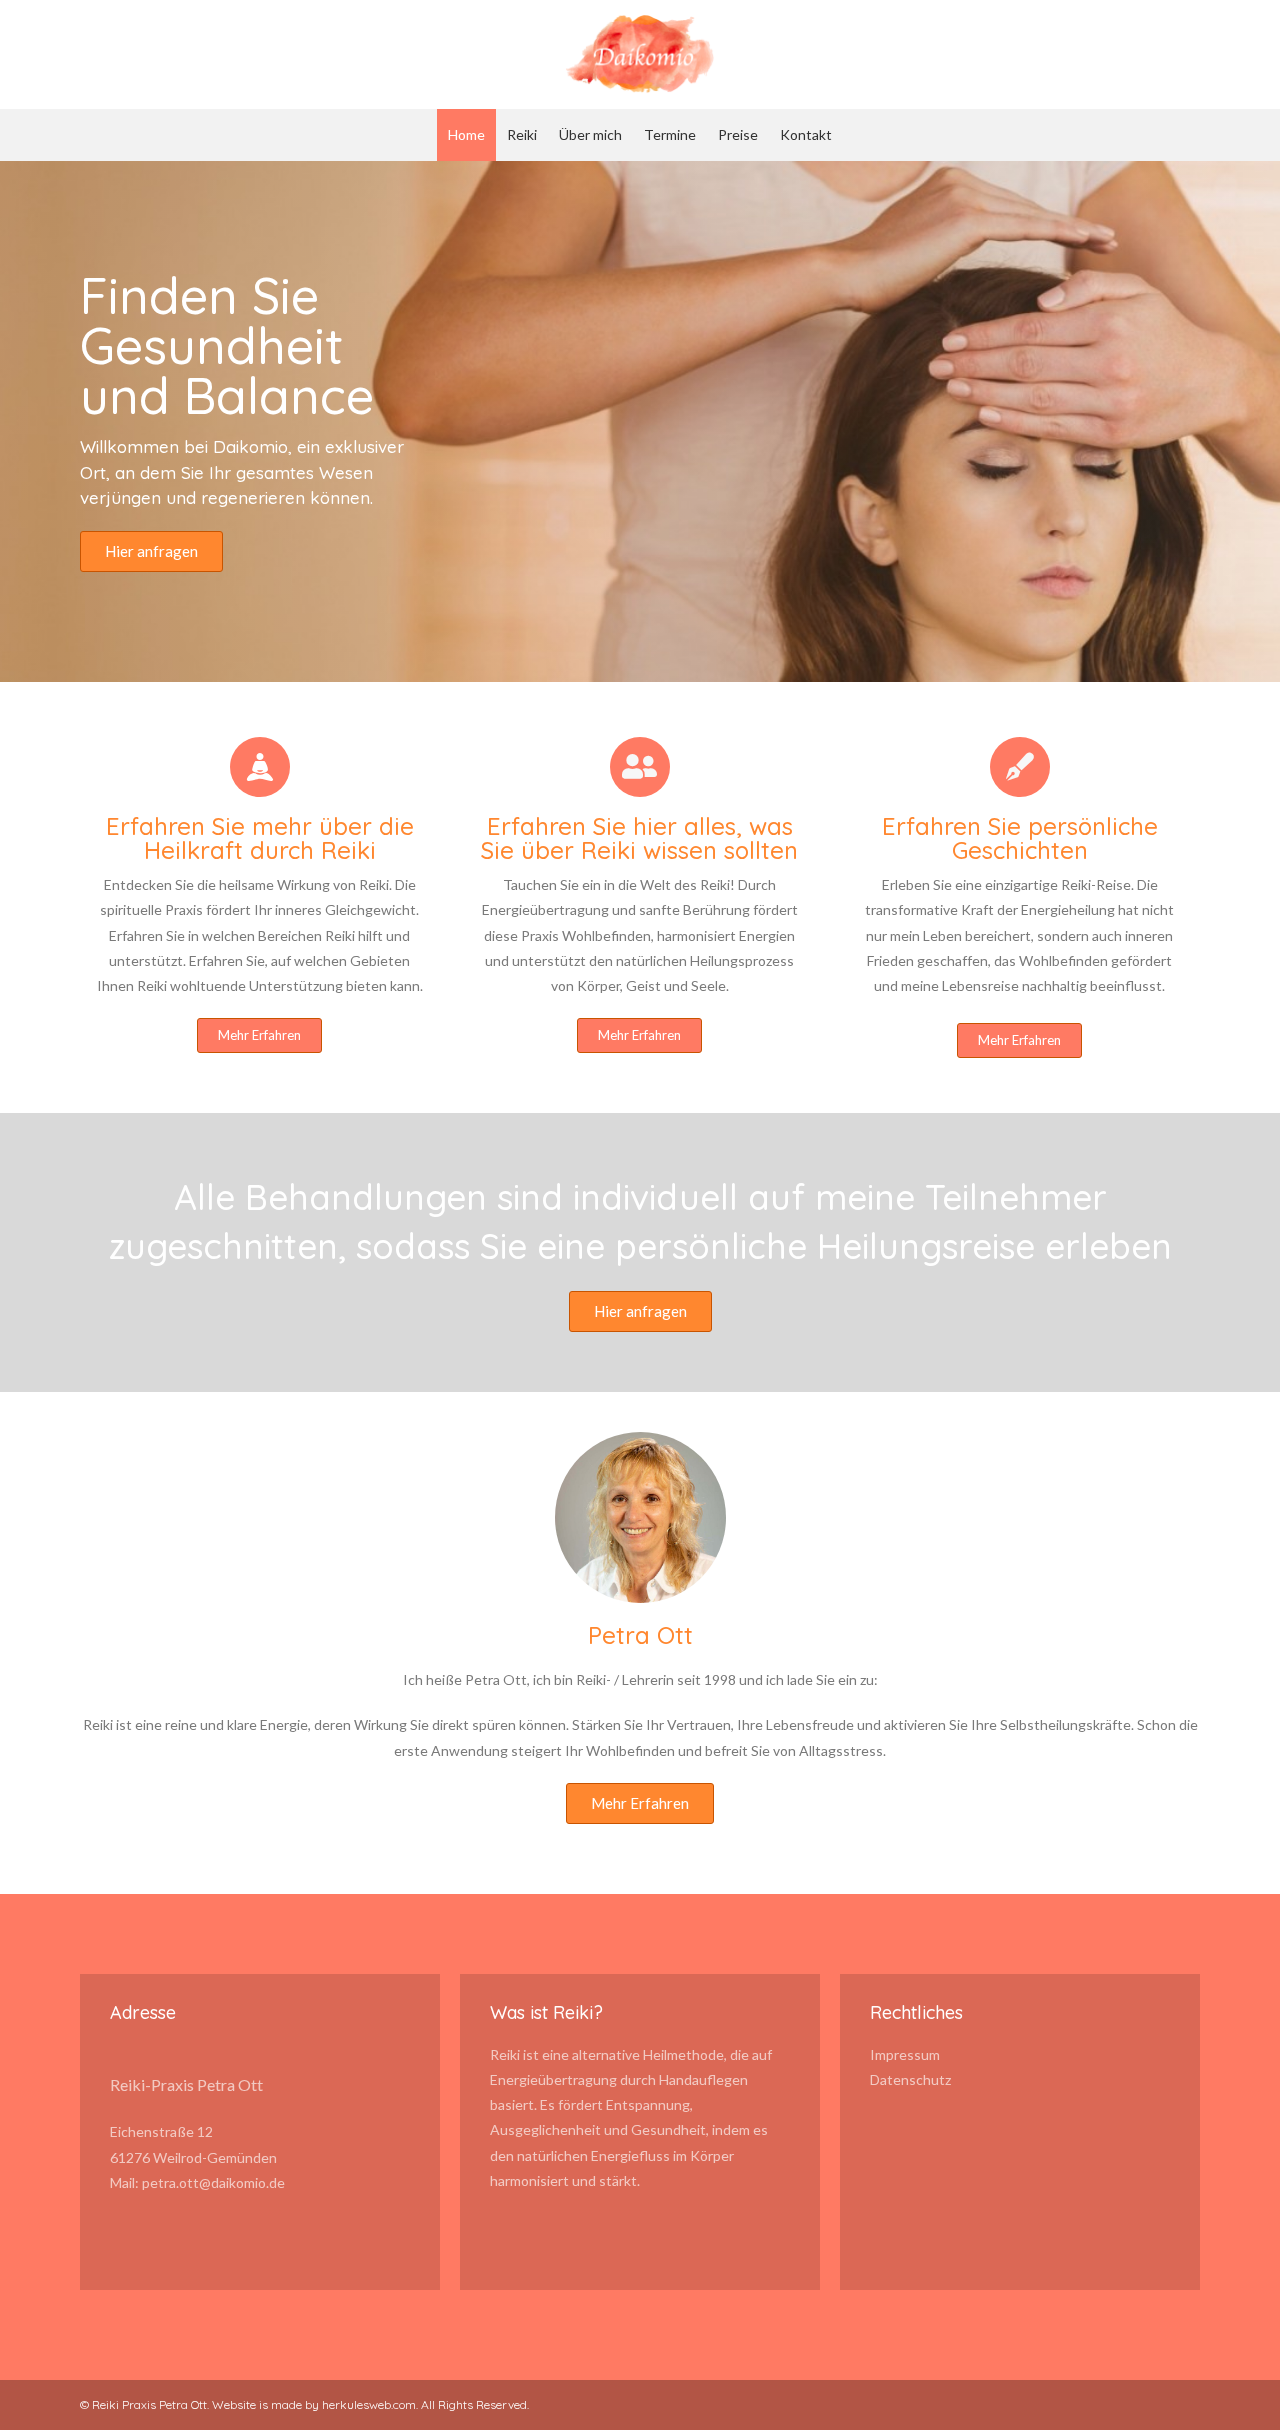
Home (466, 134)
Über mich (590, 134)
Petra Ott (640, 1635)
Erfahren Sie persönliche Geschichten (1020, 838)
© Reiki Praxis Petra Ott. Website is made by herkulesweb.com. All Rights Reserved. (304, 2404)
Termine (670, 134)
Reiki (522, 134)
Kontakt (806, 134)
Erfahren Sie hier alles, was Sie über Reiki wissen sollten (639, 838)
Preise (738, 134)
